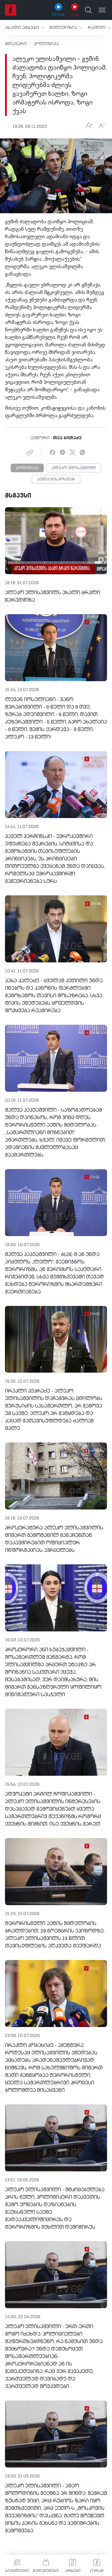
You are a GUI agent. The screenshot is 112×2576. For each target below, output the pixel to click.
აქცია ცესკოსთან (56, 479)
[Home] (11, 10)
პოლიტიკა (46, 44)
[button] (25, 28)
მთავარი (16, 44)
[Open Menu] (102, 10)
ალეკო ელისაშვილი (74, 468)
